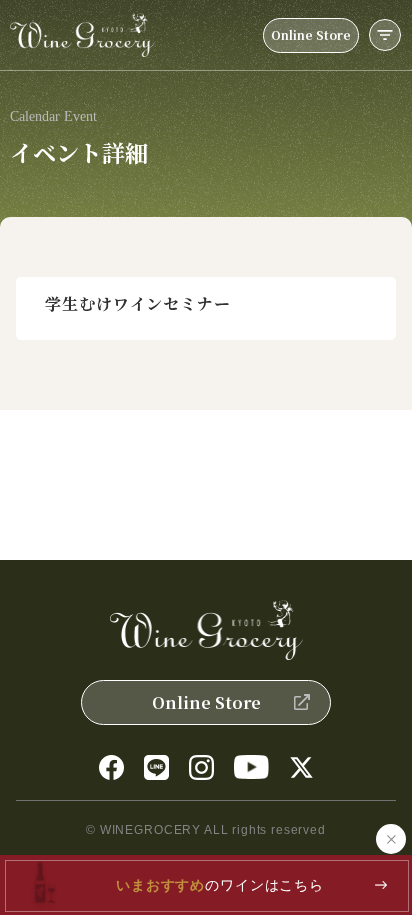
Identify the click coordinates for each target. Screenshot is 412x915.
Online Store (311, 34)
